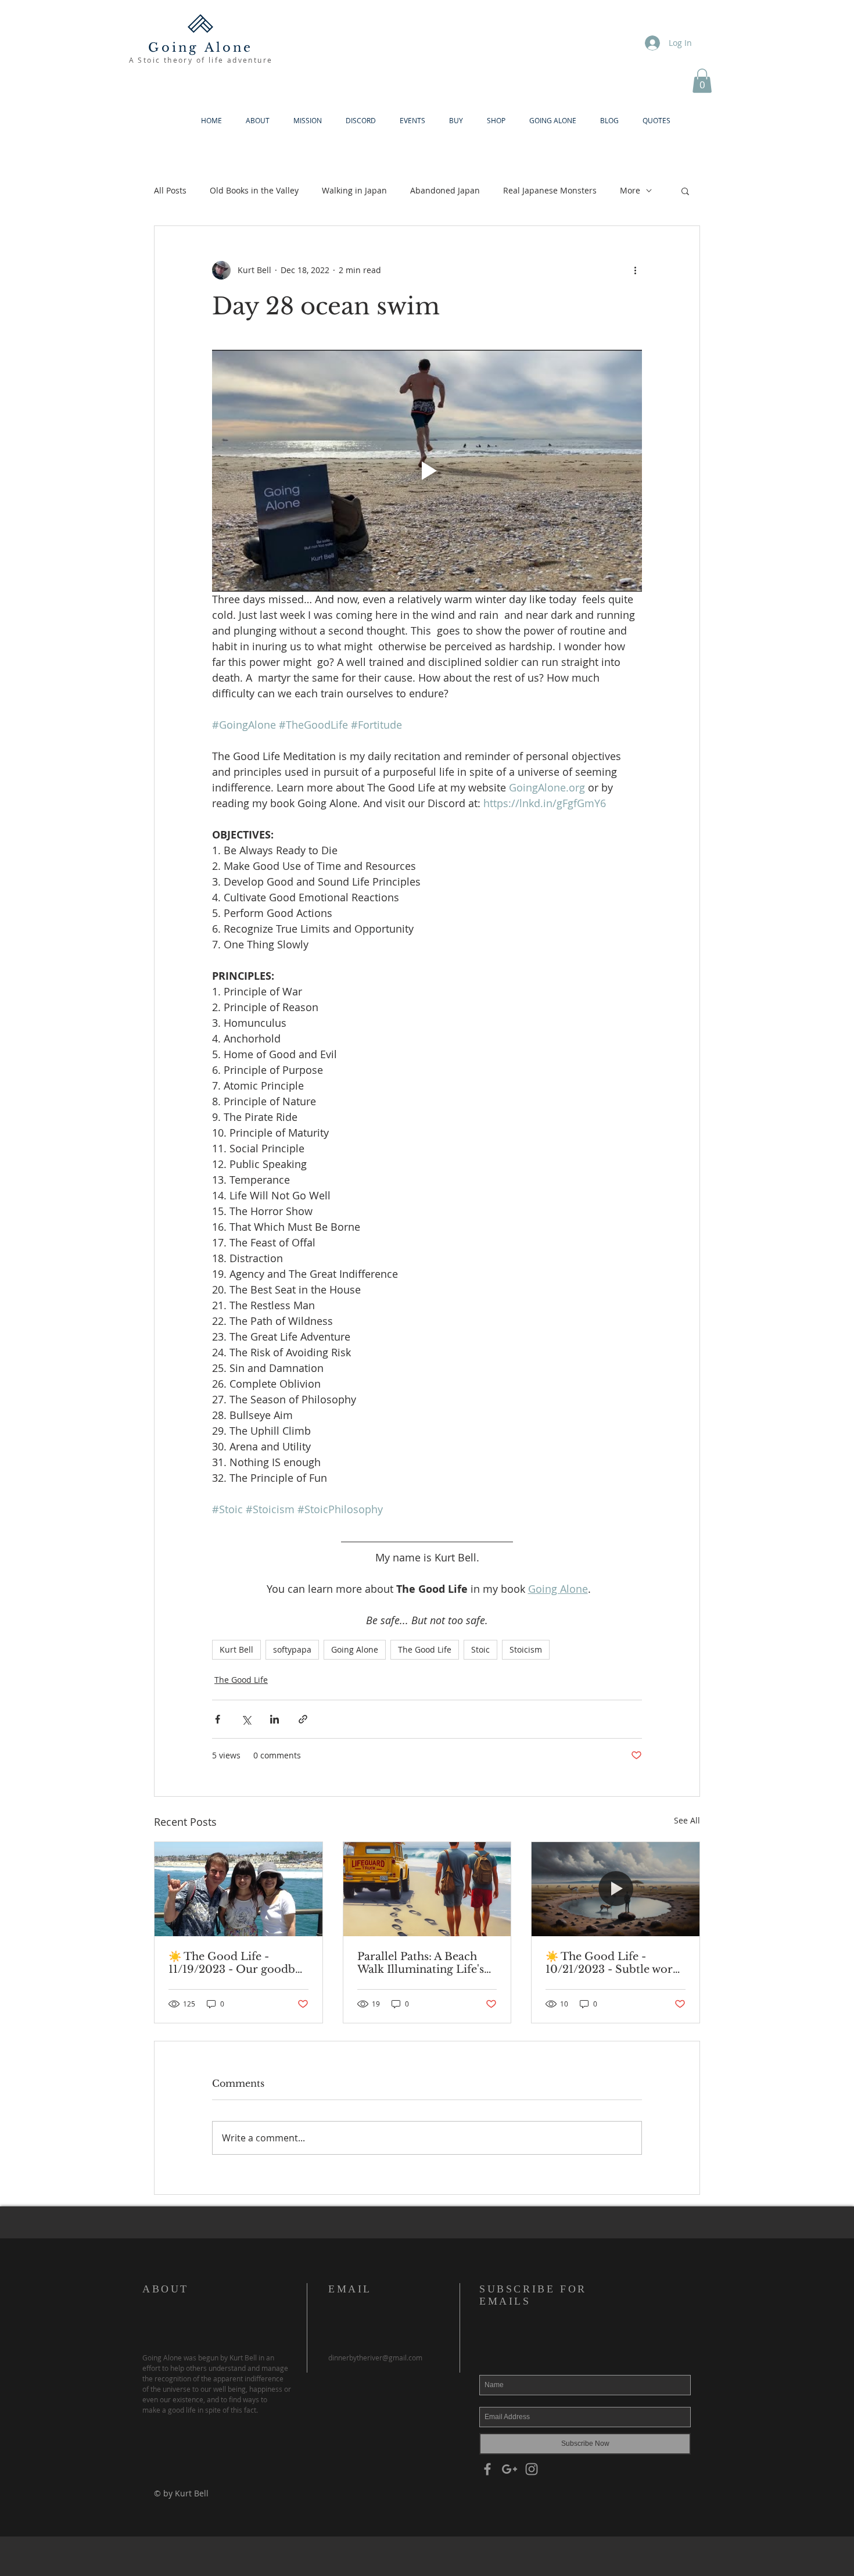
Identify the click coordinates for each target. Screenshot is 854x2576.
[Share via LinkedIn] (274, 1719)
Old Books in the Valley (254, 190)
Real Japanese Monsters (550, 190)
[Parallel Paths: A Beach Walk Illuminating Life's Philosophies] (427, 1889)
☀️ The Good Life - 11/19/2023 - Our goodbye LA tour (238, 1963)
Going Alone (355, 1649)
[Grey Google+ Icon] (509, 2469)
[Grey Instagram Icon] (532, 2469)
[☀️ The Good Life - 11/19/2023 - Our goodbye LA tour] (238, 1889)
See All (687, 1820)
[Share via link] (303, 1719)
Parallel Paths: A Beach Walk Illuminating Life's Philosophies (421, 1963)
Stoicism (526, 1649)
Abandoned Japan (445, 190)
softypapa (292, 1649)
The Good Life (425, 1649)
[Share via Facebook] (218, 1719)
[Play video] (427, 471)
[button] (702, 81)
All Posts (170, 190)
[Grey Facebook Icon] (487, 2469)
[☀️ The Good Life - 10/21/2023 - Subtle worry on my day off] (616, 1889)
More (630, 190)
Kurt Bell (236, 1649)
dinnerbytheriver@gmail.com (375, 2358)
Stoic (480, 1649)
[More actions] (635, 270)
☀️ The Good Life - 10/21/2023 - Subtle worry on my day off (615, 1963)
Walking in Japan (354, 190)
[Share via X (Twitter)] (246, 1719)
